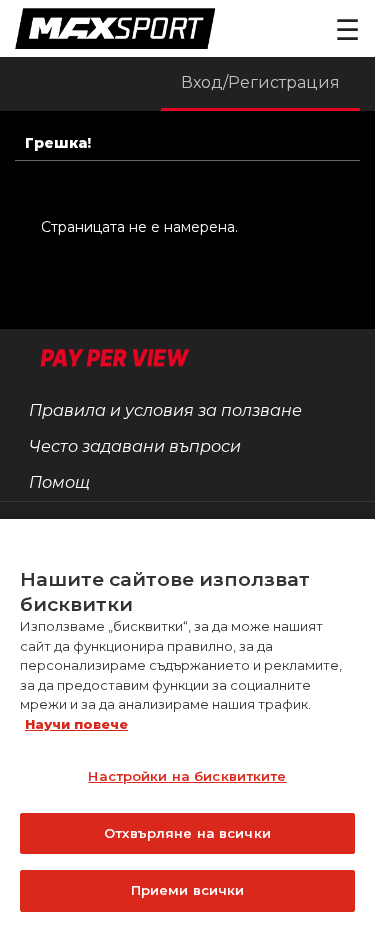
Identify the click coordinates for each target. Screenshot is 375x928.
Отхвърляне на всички (187, 833)
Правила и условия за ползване (165, 410)
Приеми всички (188, 890)
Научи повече (76, 724)
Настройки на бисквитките (187, 776)
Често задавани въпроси (135, 446)
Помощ (59, 482)
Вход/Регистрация (260, 82)
